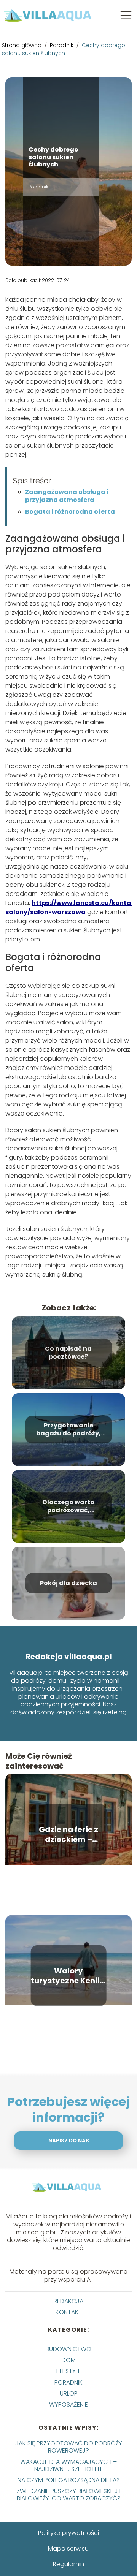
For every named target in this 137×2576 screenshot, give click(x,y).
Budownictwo (68, 2349)
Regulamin (68, 2564)
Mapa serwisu (68, 2548)
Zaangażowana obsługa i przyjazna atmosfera (67, 496)
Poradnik (62, 45)
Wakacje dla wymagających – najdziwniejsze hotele (68, 2465)
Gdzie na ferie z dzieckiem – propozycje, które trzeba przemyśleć (68, 1834)
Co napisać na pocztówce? (68, 1353)
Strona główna (22, 45)
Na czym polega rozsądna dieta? (69, 2480)
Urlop (69, 2393)
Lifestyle (69, 2371)
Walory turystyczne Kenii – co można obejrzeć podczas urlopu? (68, 1976)
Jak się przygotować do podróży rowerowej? (69, 2447)
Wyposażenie (68, 2404)
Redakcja (68, 2301)
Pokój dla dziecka (68, 1583)
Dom (69, 2360)
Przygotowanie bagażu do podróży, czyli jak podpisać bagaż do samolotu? (68, 1430)
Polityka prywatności (68, 2533)
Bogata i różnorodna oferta (71, 512)
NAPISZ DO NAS (69, 2141)
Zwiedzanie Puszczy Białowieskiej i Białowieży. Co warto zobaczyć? (68, 2495)
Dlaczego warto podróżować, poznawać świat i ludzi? (68, 1506)
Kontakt (69, 2312)
